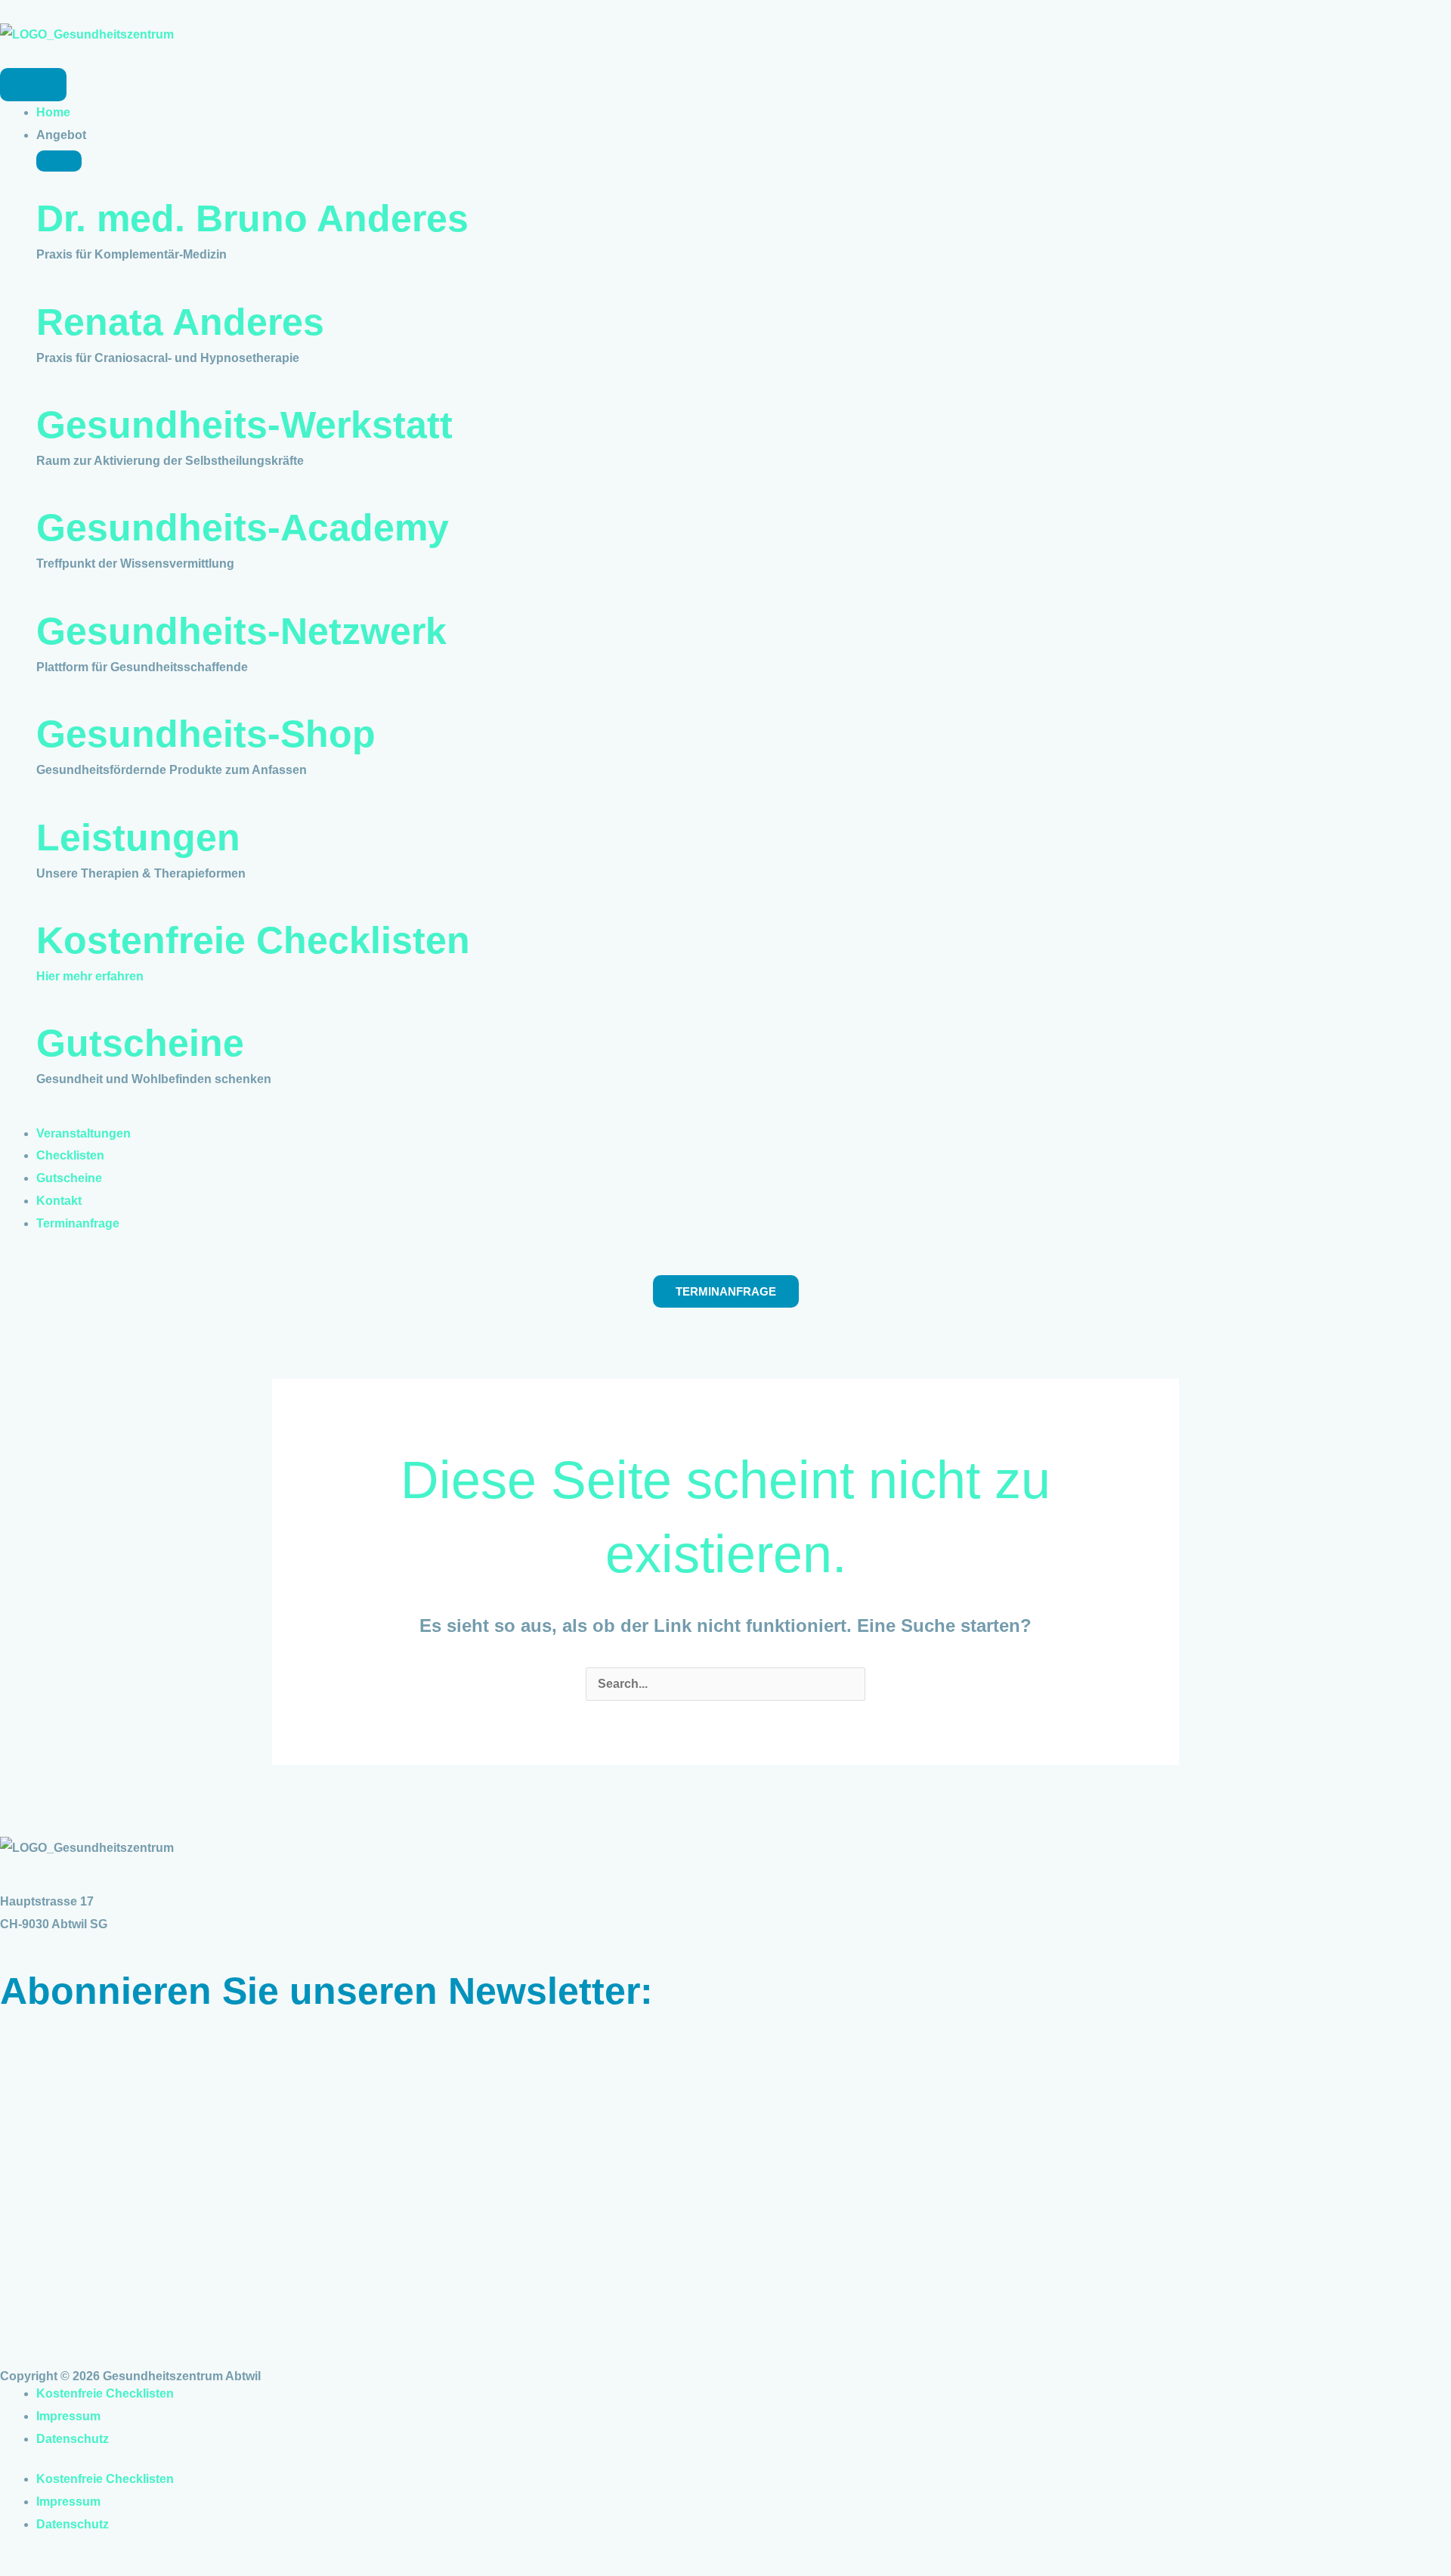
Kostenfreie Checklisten (253, 940)
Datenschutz (73, 2439)
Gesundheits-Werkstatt (244, 425)
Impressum (68, 2416)
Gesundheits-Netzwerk (241, 631)
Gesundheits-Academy (243, 528)
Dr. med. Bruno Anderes (252, 218)
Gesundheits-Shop (206, 734)
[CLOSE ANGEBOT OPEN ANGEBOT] (59, 161)
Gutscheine (140, 1043)
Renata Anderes (180, 322)
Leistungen (138, 838)
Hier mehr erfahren (90, 976)
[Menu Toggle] (33, 85)
